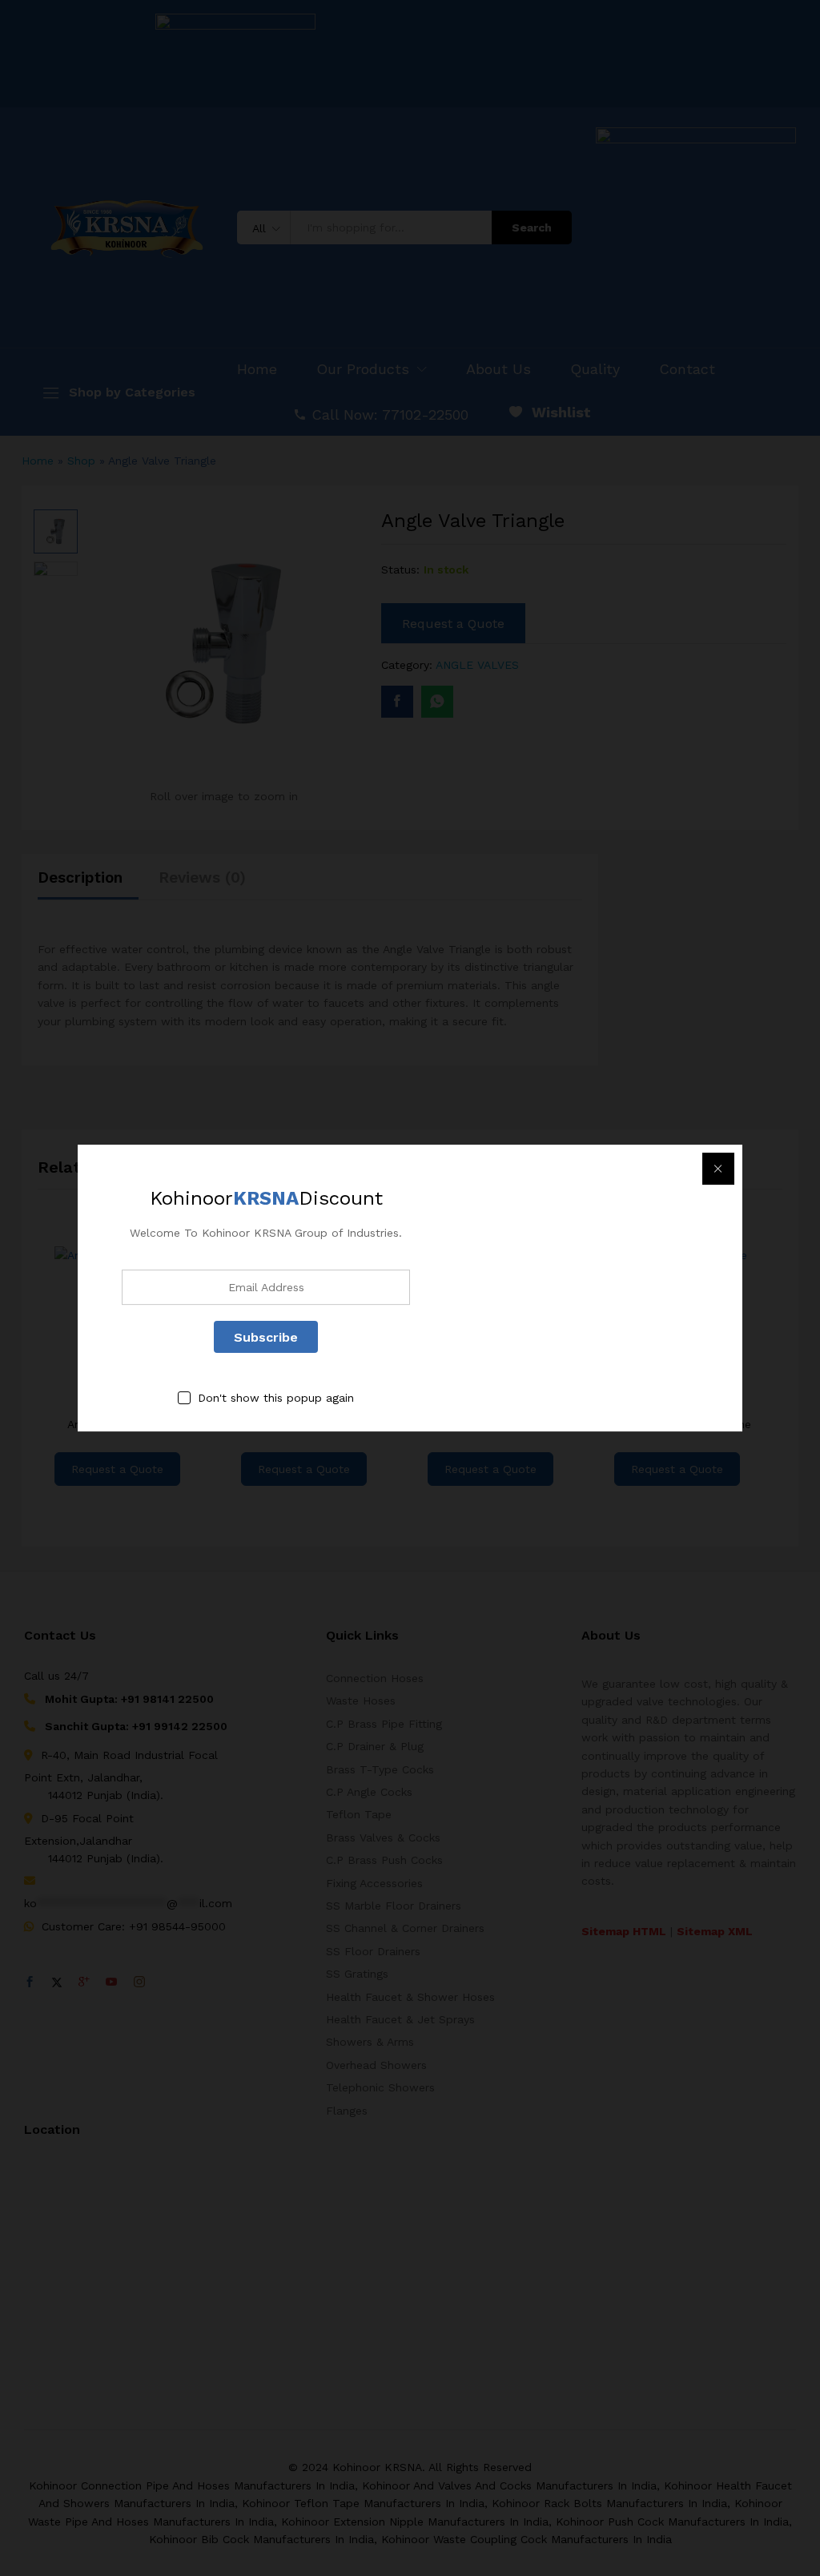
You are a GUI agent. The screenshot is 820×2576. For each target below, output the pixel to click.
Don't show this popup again (276, 1399)
